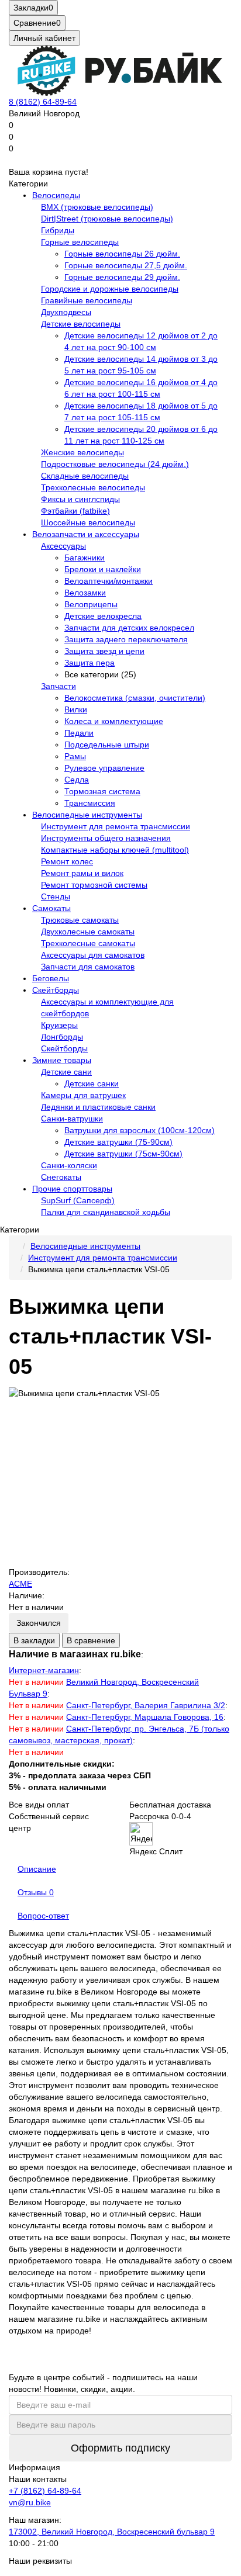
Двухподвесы (66, 312)
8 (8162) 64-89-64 (43, 102)
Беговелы (51, 978)
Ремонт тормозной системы (94, 885)
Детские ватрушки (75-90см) (118, 1142)
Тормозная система (102, 791)
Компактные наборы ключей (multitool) (115, 850)
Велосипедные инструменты (87, 815)
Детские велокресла (103, 616)
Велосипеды (56, 195)
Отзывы (36, 1892)
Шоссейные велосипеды (88, 522)
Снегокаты (61, 1177)
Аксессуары (63, 546)
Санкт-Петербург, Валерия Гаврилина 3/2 (146, 1705)
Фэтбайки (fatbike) (75, 511)
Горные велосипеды (80, 242)
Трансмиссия (90, 803)
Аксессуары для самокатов (93, 955)
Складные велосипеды (85, 476)
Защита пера (89, 663)
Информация (35, 2467)
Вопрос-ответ (43, 1916)
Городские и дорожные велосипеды (110, 289)
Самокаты (51, 908)
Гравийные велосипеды (87, 300)
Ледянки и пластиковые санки (98, 1107)
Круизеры (59, 1025)
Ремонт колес (67, 861)
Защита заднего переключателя (126, 639)
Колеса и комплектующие (114, 721)
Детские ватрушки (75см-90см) (123, 1154)
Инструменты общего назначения (106, 838)
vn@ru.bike (30, 2502)
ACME (20, 1584)
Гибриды (58, 230)
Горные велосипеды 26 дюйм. (122, 254)
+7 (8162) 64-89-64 (45, 2491)
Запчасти (58, 686)
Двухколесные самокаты (88, 932)
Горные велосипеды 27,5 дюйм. (126, 265)
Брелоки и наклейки (103, 569)
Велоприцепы (91, 604)
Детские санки (92, 1083)
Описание (37, 1869)
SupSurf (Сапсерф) (78, 1200)
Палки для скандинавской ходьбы (106, 1212)
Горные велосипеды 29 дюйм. (122, 277)
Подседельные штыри (107, 745)
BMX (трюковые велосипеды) (97, 207)
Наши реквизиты (40, 2561)
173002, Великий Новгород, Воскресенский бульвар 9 (112, 2532)
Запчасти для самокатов (88, 967)
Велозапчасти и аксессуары (86, 534)
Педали (79, 733)
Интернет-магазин (44, 1670)
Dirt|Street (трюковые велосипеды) (107, 219)
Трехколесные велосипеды (93, 487)
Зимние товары (62, 1060)
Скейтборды (56, 990)
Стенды (56, 896)
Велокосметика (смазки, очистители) (135, 698)
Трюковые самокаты (80, 920)
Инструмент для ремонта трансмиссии (116, 826)
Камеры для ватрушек (83, 1095)
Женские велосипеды (82, 452)
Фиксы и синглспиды (80, 499)
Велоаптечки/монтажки (109, 581)
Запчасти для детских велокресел (129, 628)
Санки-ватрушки (72, 1119)
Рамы (75, 756)
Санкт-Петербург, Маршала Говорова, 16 (145, 1717)
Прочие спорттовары (72, 1189)
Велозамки (85, 593)
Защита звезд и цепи (104, 651)
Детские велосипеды (81, 324)
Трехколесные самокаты (88, 943)
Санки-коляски (69, 1165)
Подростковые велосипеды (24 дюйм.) (115, 464)
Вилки (76, 709)
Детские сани (66, 1072)
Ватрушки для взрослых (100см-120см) (140, 1130)
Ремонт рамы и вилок (82, 873)
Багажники (85, 558)
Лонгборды (62, 1037)
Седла (77, 780)
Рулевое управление (104, 768)
